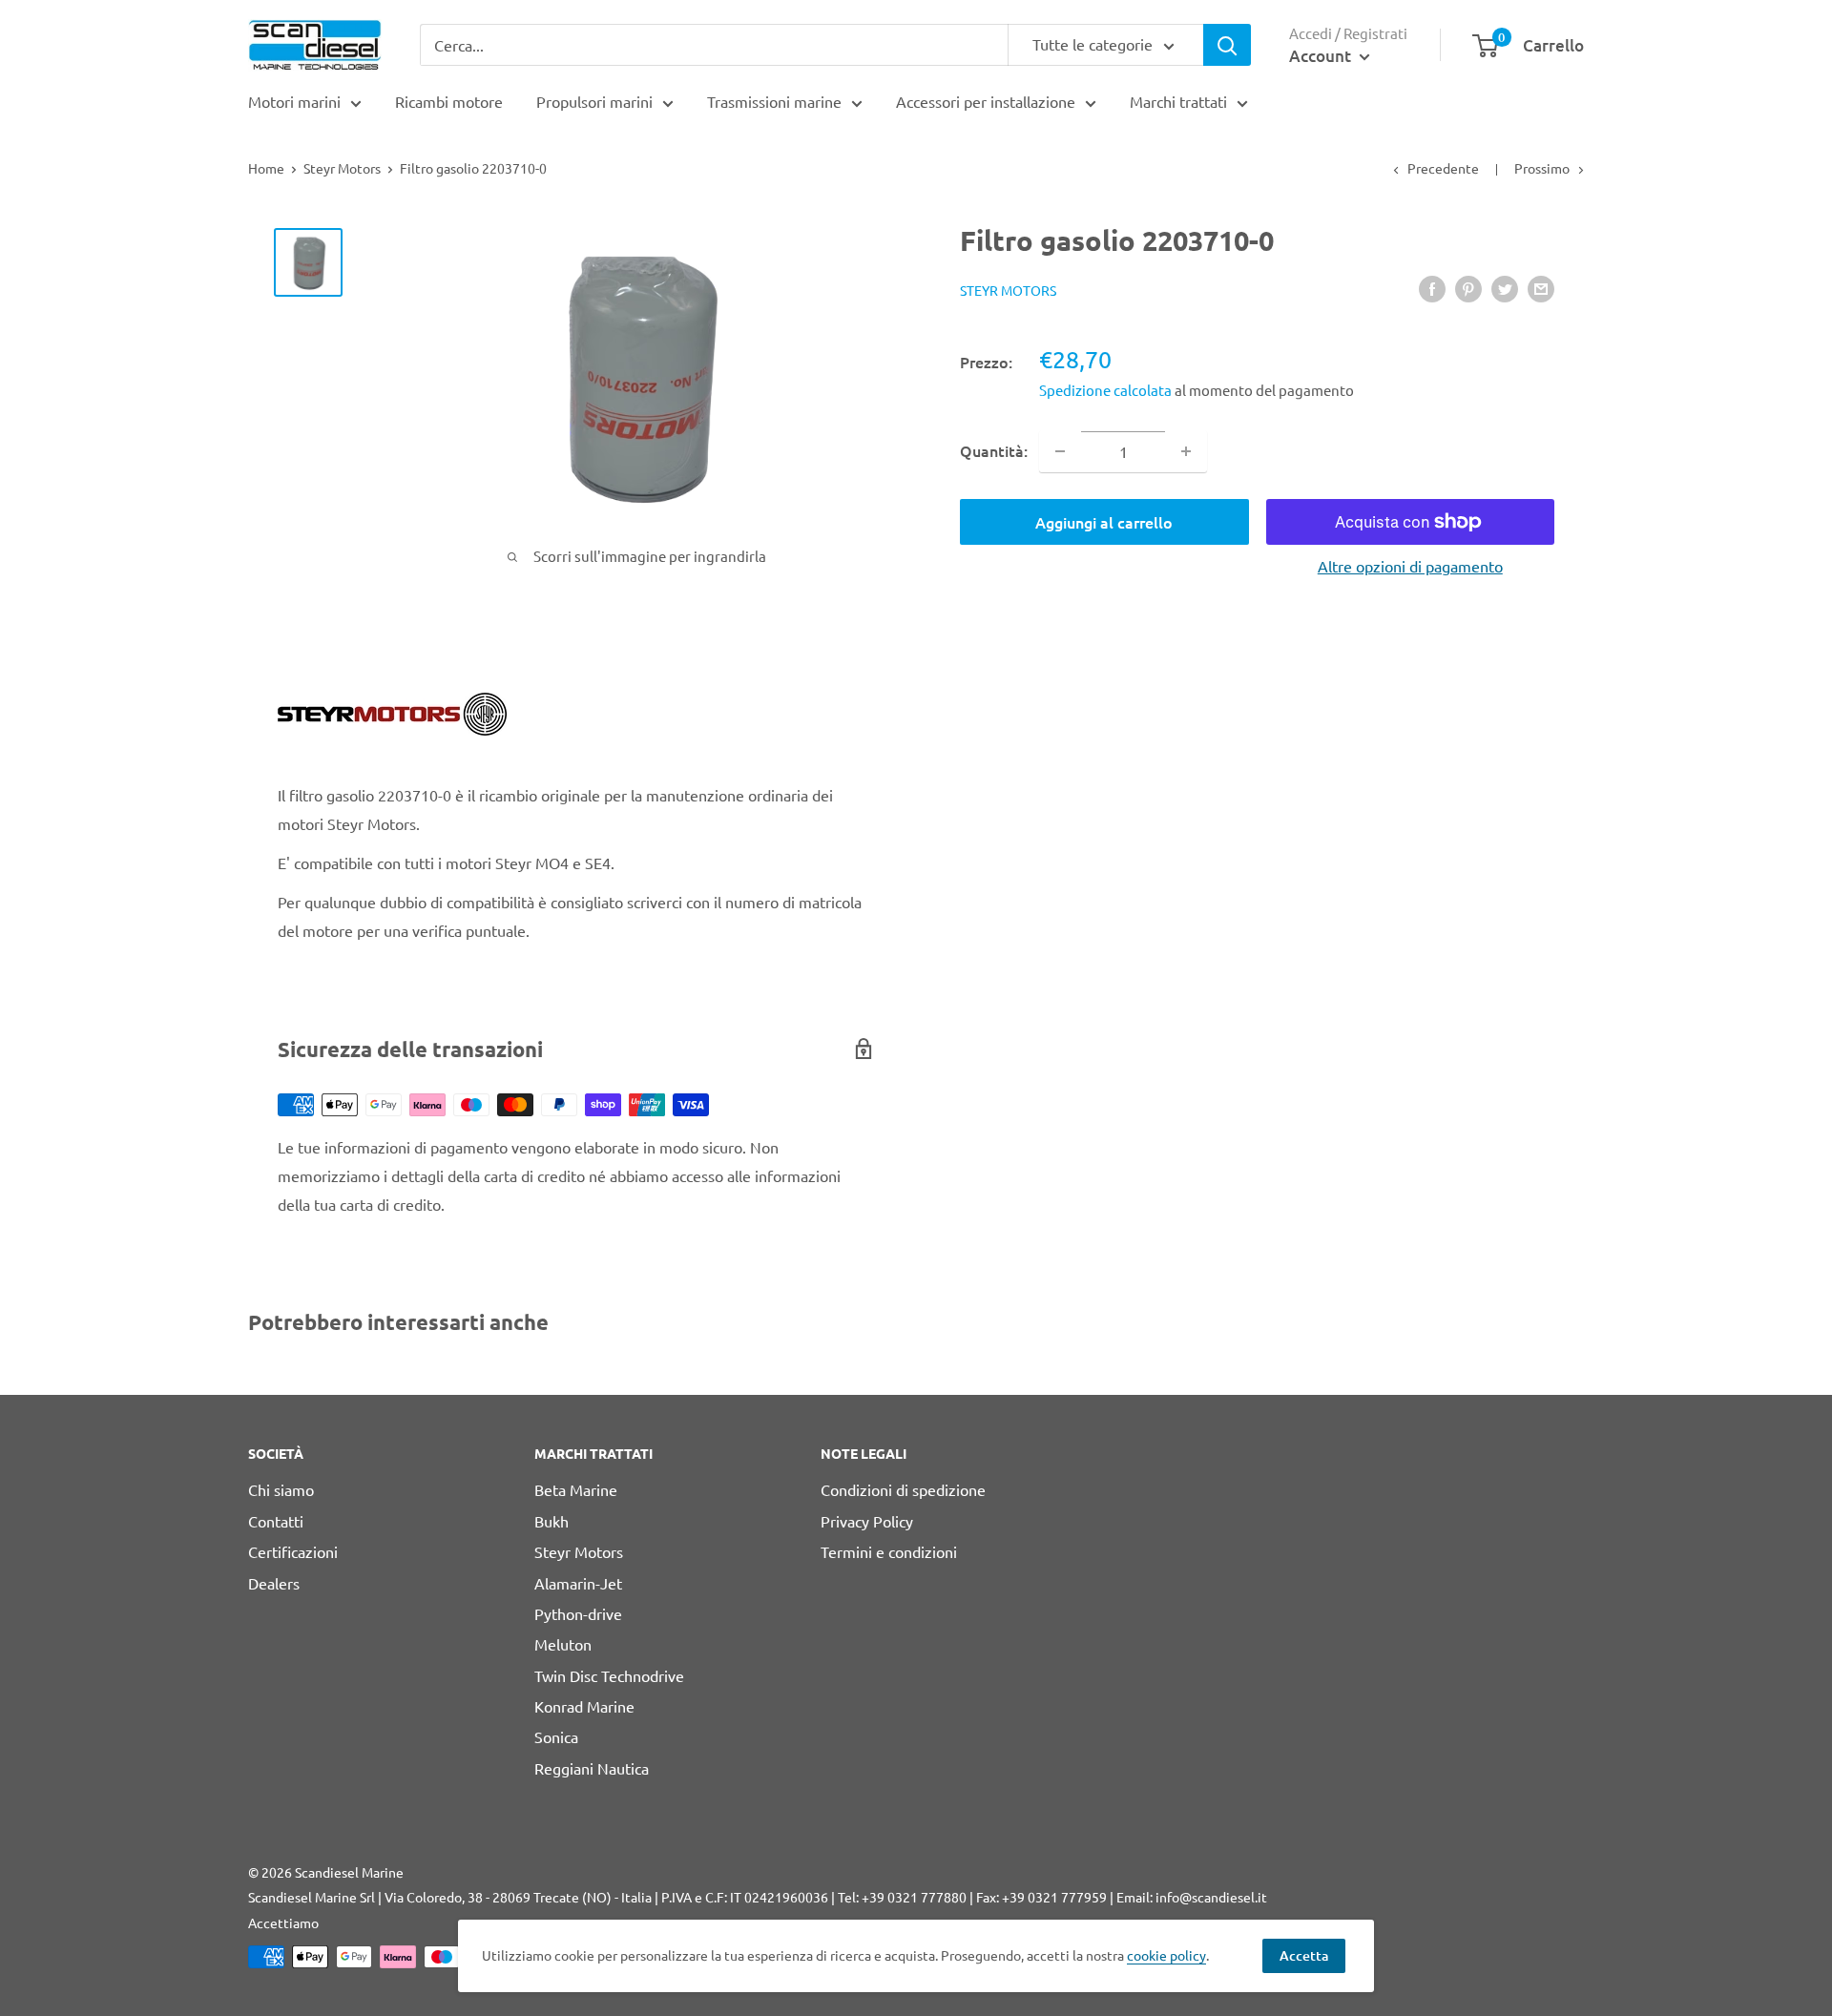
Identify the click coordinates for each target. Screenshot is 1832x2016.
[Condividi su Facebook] (1432, 288)
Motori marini (294, 101)
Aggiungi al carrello (1104, 522)
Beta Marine (576, 1489)
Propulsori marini (594, 101)
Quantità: (994, 450)
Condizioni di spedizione (903, 1489)
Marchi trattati (1178, 101)
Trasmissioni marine (774, 101)
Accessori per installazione (986, 101)
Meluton (563, 1644)
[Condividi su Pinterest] (1468, 288)
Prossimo (1542, 168)
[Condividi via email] (1541, 288)
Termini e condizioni (889, 1551)
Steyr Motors (342, 168)
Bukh (552, 1521)
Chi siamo (281, 1489)
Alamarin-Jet (578, 1583)
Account (1322, 56)
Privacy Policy (867, 1521)
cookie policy (1166, 1955)
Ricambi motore (449, 101)
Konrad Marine (584, 1706)
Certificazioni (293, 1551)
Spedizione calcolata (1107, 389)
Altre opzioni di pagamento (1410, 566)
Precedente (1443, 168)
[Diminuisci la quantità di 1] (1060, 451)
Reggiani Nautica (592, 1768)
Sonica (556, 1736)
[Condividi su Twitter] (1505, 288)
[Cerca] (1227, 45)
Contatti (276, 1521)
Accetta (1304, 1955)
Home (266, 168)
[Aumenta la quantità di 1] (1186, 451)
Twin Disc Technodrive (609, 1675)
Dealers (274, 1583)
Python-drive (578, 1613)
